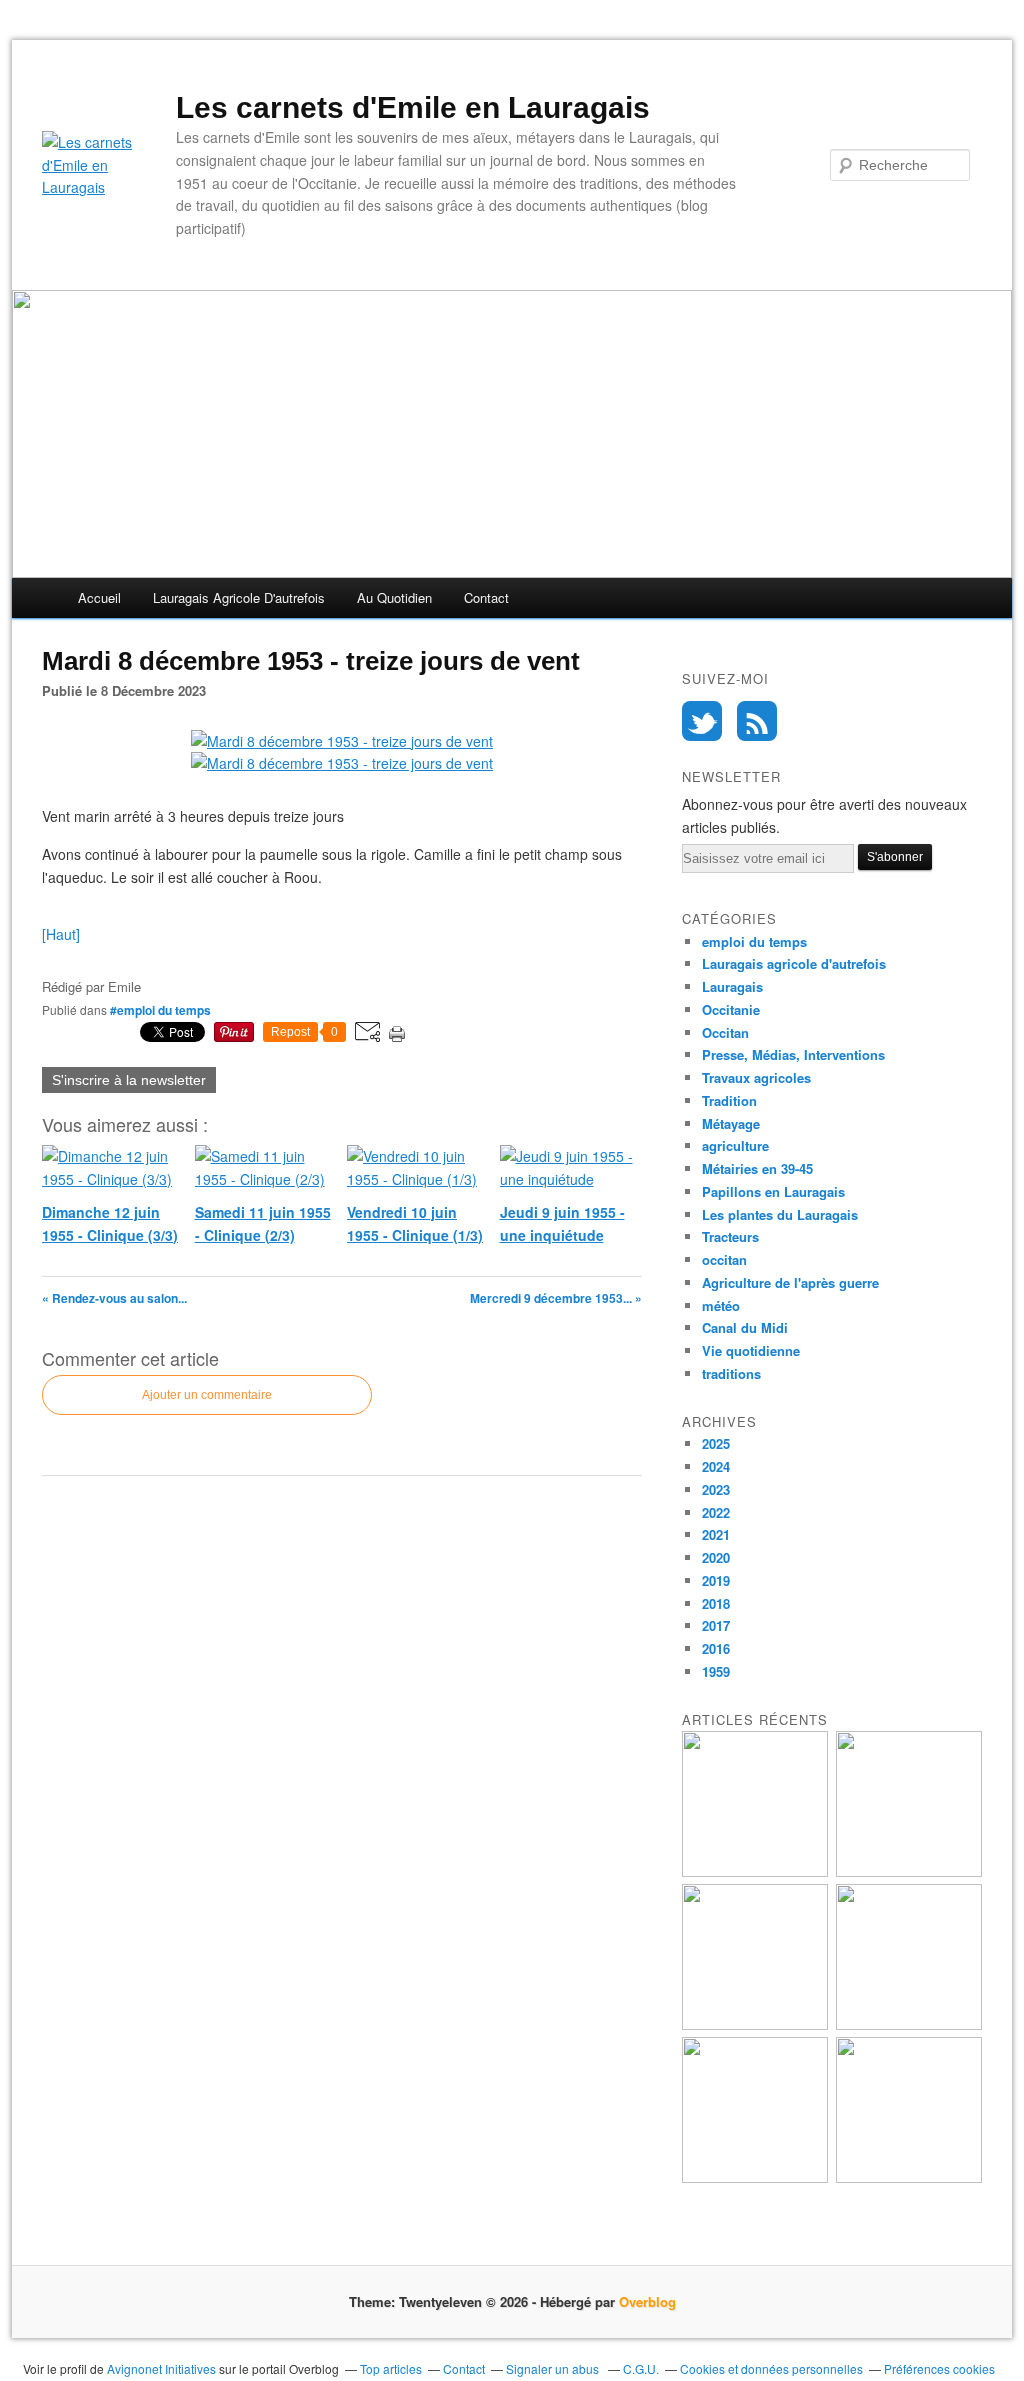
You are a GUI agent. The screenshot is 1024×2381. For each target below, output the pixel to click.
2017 (716, 1625)
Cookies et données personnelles (771, 2368)
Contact (486, 597)
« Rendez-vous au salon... (114, 1298)
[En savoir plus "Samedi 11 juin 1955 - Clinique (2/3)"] (909, 1871)
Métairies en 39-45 (757, 1168)
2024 (716, 1466)
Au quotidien (394, 597)
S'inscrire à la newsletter (129, 1080)
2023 (716, 1489)
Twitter (702, 721)
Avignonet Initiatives (161, 2368)
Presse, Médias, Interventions (793, 1054)
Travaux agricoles (756, 1077)
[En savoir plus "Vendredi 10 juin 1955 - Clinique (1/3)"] (755, 2024)
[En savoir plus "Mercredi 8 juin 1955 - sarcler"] (755, 2177)
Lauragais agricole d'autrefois (239, 597)
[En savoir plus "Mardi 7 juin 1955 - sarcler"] (909, 2177)
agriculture (735, 1145)
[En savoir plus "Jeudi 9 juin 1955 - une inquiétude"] (909, 2024)
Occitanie (731, 1009)
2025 (716, 1443)
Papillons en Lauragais (773, 1191)
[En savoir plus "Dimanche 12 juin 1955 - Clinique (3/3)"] (755, 1871)
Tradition (729, 1100)
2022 (716, 1512)
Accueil (99, 597)
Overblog (647, 2301)
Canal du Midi (745, 1327)
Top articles (391, 2368)
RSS (757, 721)
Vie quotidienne (751, 1350)
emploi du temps (754, 941)
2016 (716, 1648)
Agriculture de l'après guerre (790, 1282)
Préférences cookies (939, 2368)
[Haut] (61, 934)
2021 (716, 1534)
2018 (716, 1603)
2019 (716, 1580)
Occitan (725, 1032)
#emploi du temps (160, 1010)
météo (721, 1305)
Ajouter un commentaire (207, 1395)
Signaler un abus (554, 2368)
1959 (716, 1671)
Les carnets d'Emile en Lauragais (413, 107)
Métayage (731, 1123)
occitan (724, 1259)
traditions (731, 1373)
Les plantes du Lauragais (780, 1214)
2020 (716, 1557)
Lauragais (732, 986)
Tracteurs (730, 1236)
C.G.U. (641, 2368)
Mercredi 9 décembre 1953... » (556, 1298)
